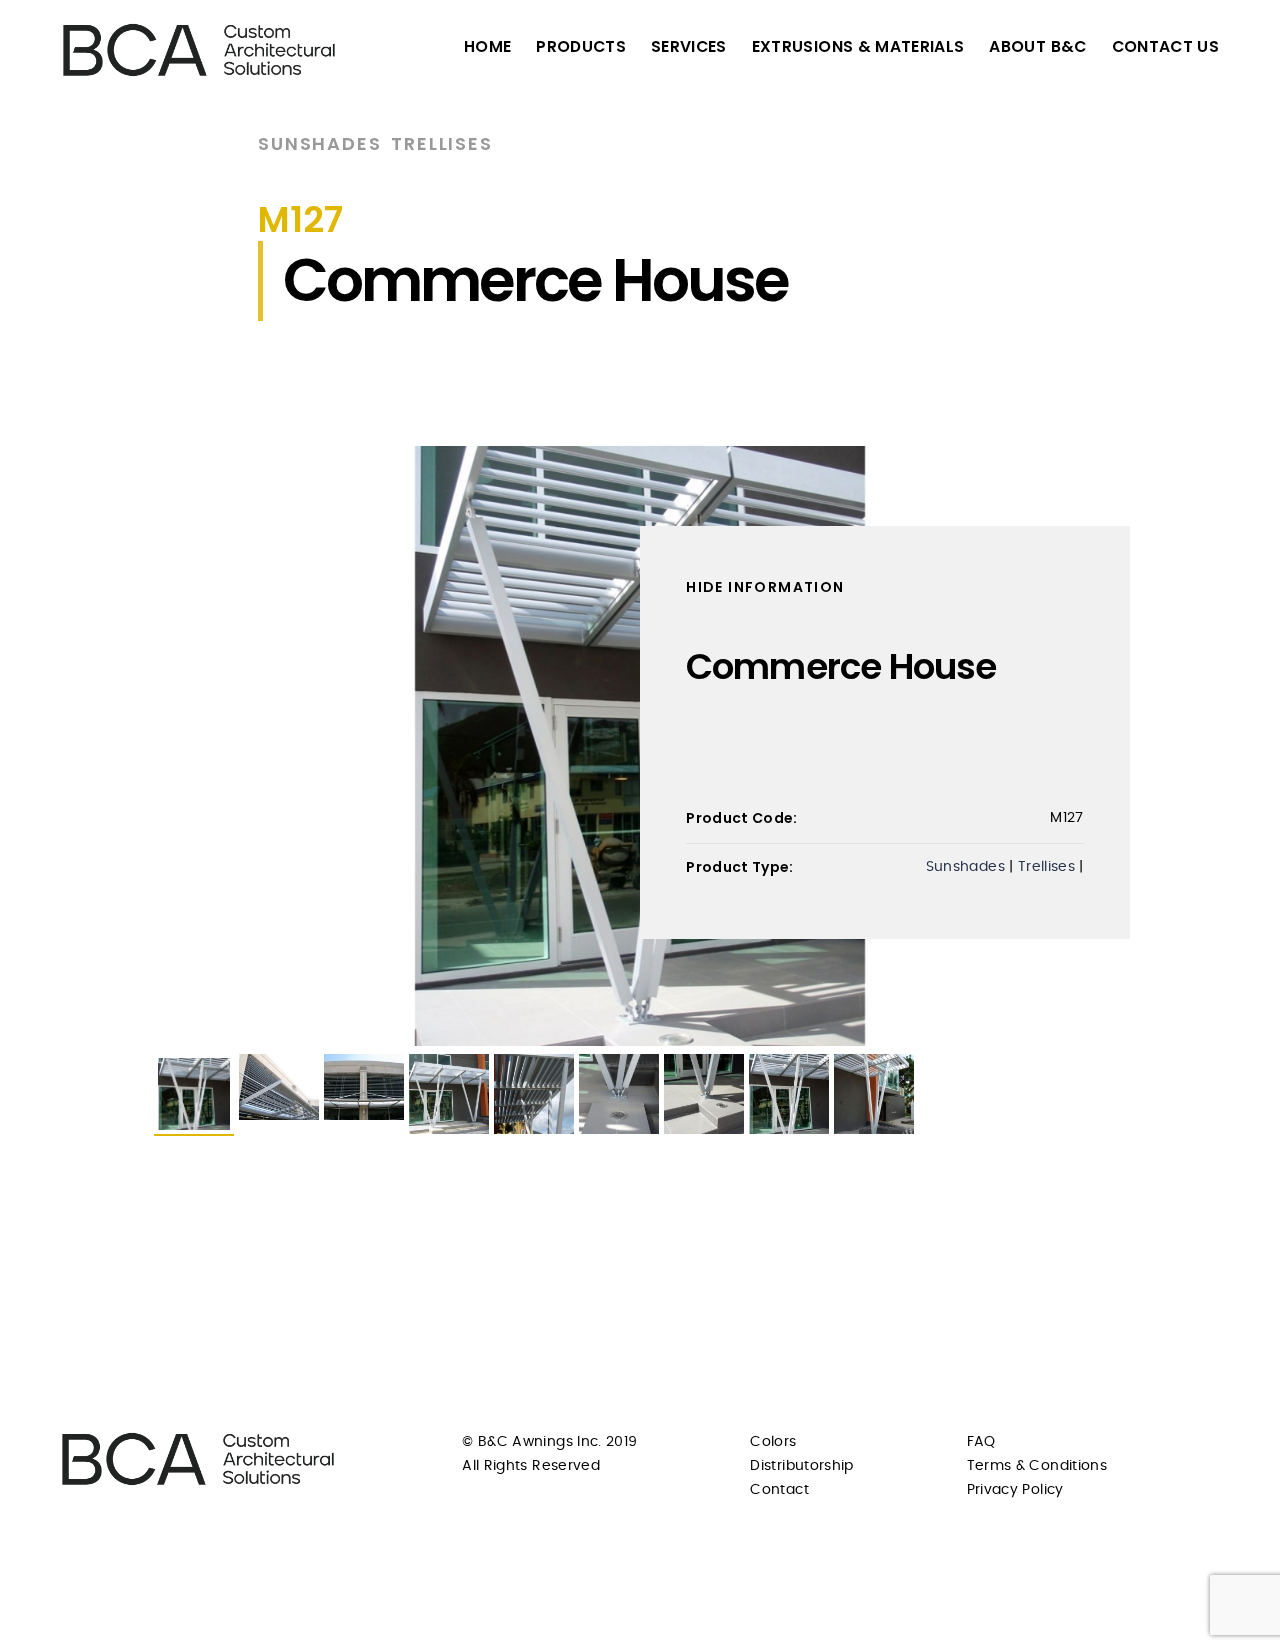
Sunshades (319, 143)
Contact (779, 1490)
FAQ (981, 1442)
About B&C (1037, 46)
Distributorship (801, 1466)
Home (487, 46)
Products (581, 46)
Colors (773, 1442)
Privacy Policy (1015, 1490)
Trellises (441, 143)
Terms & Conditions (1037, 1466)
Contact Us (1166, 46)
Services (689, 46)
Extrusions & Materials (858, 46)
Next (1156, 746)
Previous (124, 746)
